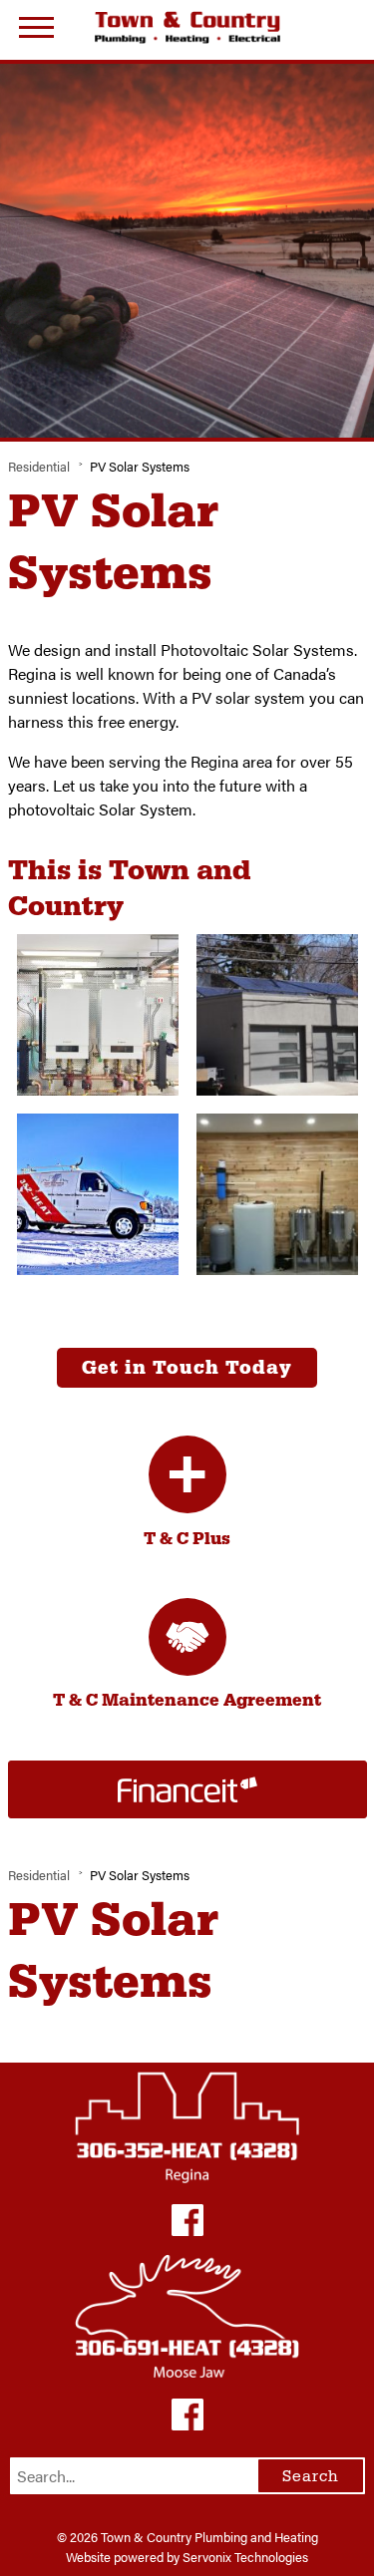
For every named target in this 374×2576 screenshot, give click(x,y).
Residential (39, 467)
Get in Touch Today (187, 1368)
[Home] (187, 27)
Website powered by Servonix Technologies (187, 2557)
